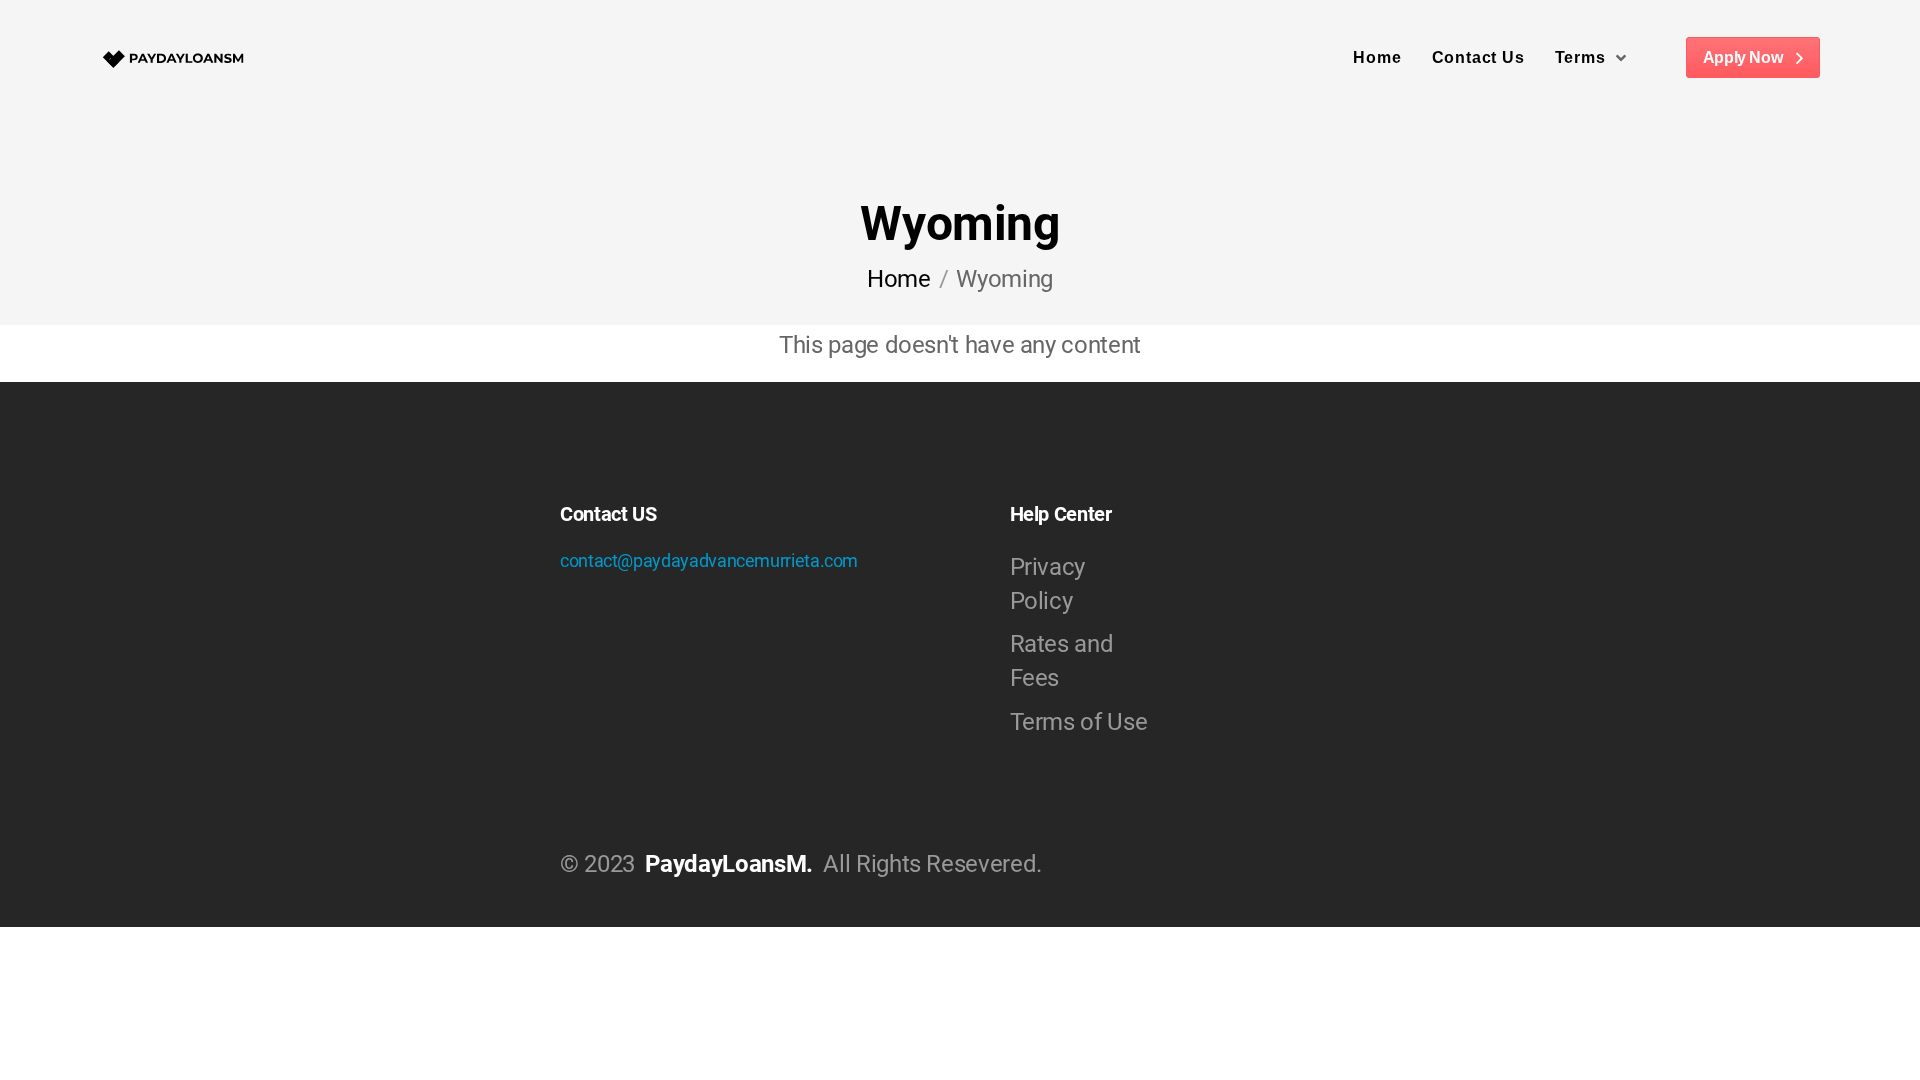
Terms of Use (1079, 722)
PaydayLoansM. (728, 864)
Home (1377, 57)
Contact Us (1478, 57)
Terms (1580, 57)
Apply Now (1744, 57)
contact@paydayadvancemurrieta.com (709, 560)
